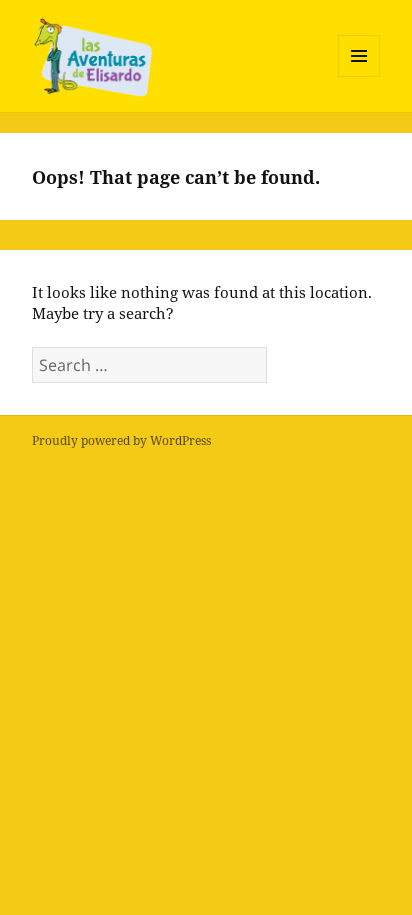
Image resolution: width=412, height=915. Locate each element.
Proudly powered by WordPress (121, 440)
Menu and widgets (359, 76)
